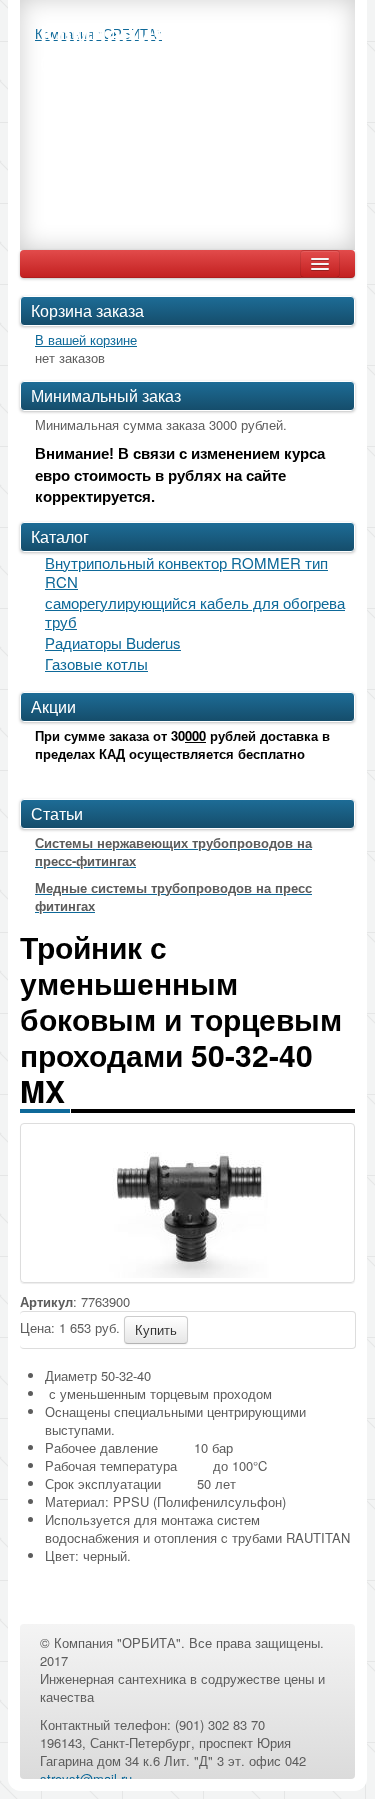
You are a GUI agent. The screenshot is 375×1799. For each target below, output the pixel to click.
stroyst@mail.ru (86, 1778)
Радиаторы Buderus (113, 642)
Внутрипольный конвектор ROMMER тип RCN (186, 572)
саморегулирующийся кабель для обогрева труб (195, 612)
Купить (156, 1329)
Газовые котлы (96, 663)
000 (195, 735)
